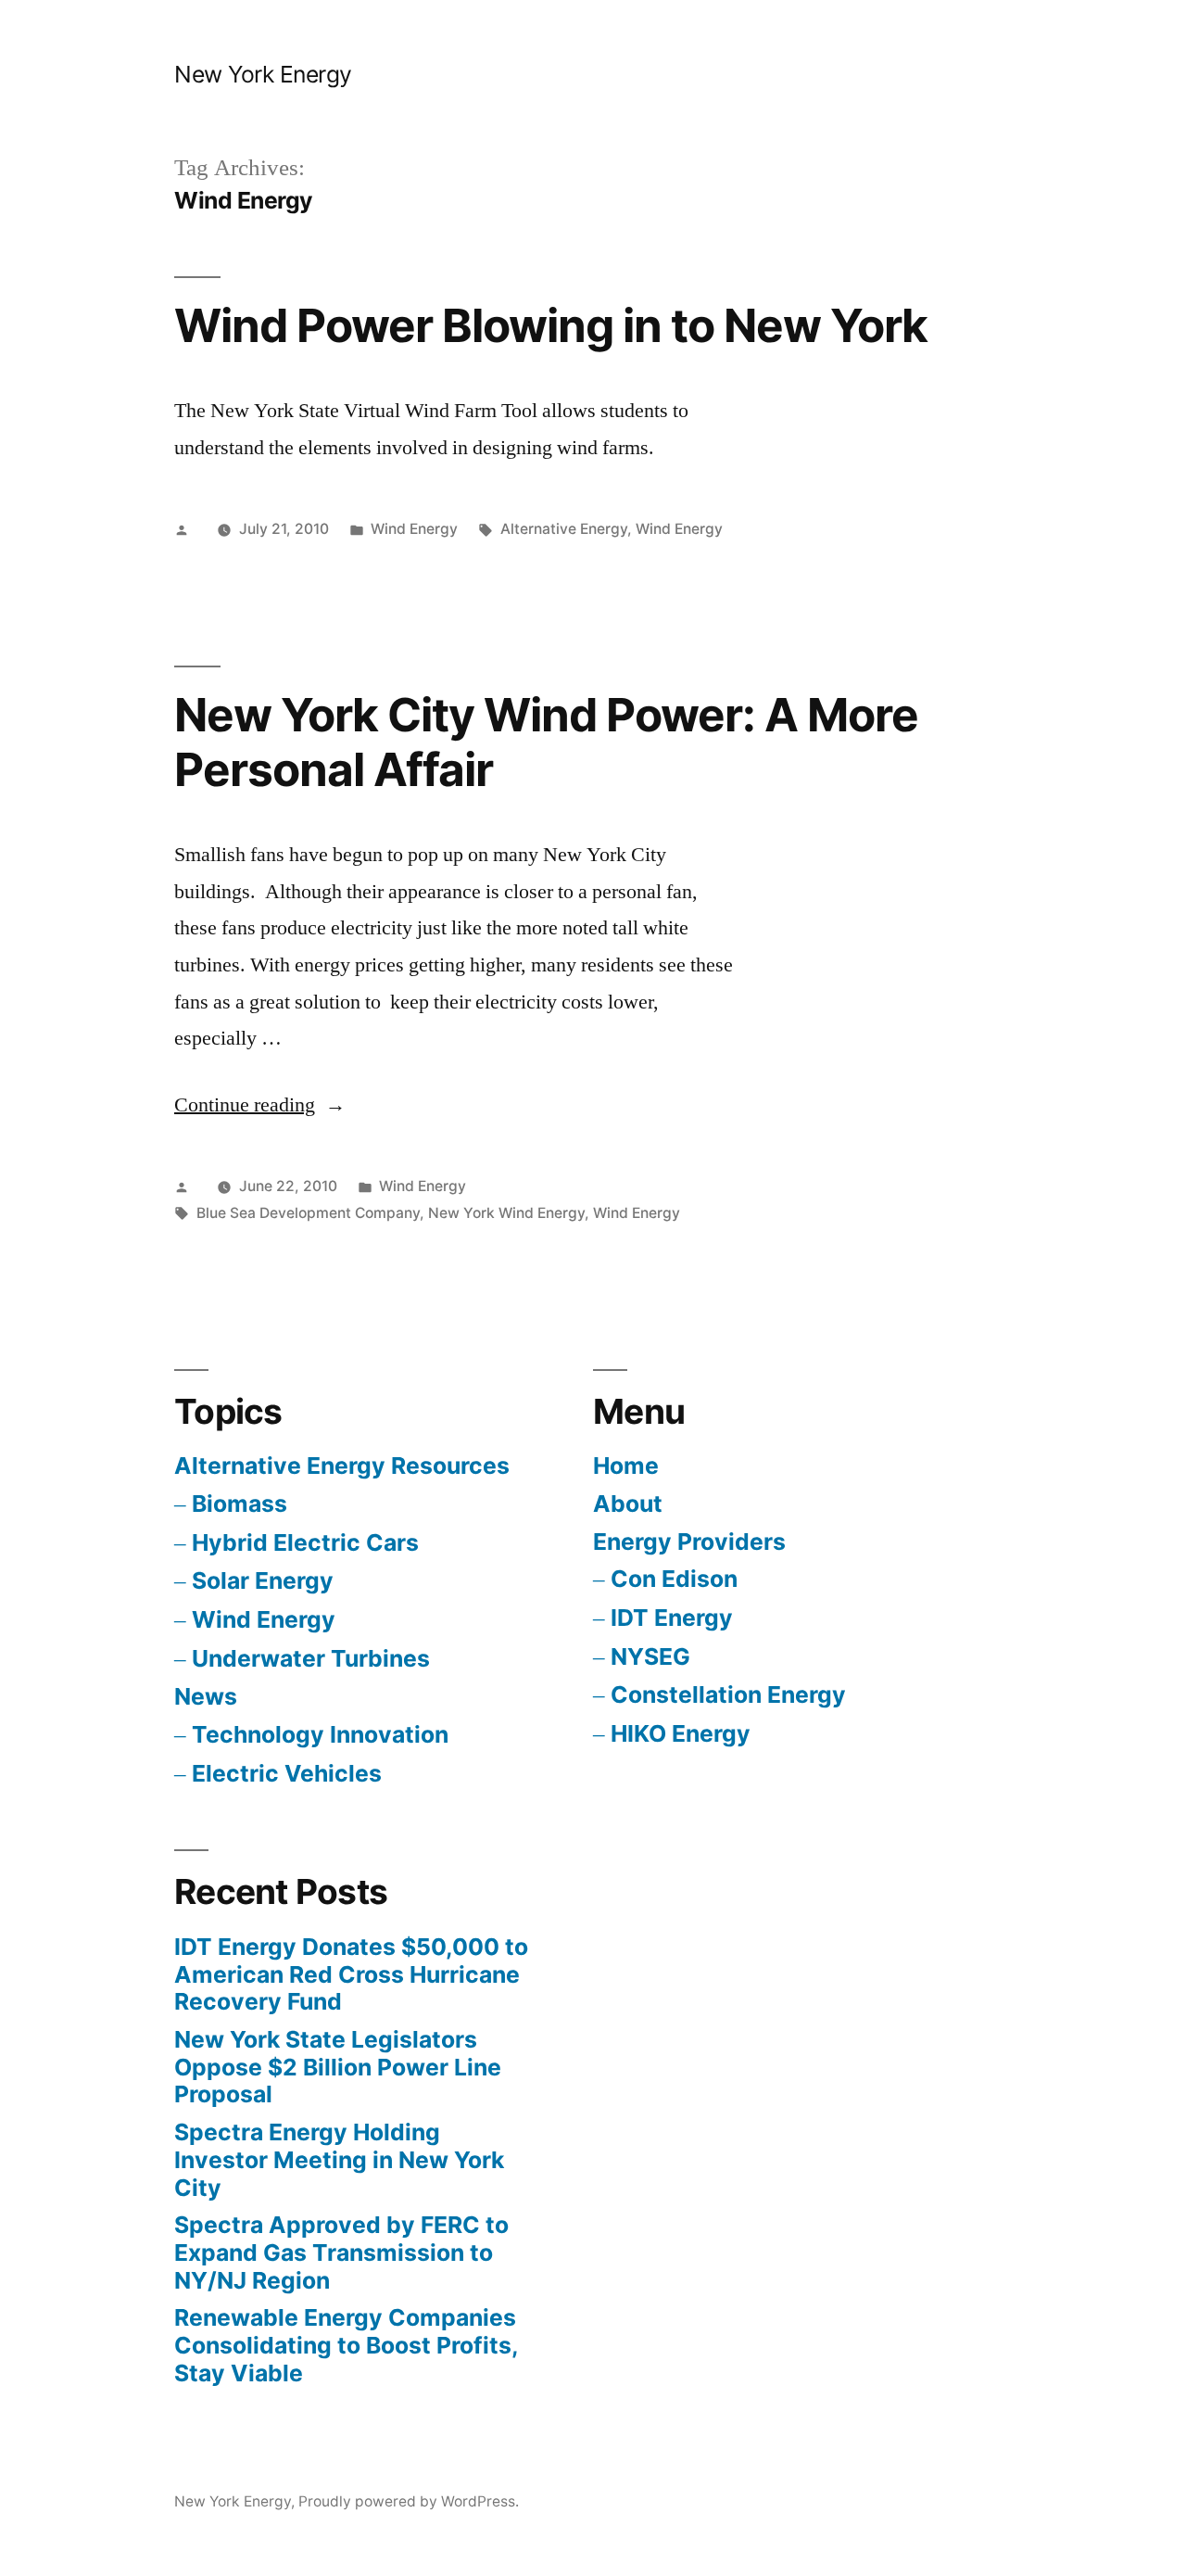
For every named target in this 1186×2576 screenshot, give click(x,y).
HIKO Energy (681, 1733)
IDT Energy (672, 1618)
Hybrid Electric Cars (305, 1542)
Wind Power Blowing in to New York (551, 325)
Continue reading (260, 1105)
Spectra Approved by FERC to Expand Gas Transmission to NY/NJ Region (341, 2252)
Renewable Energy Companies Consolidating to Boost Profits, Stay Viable (346, 2345)
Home (626, 1466)
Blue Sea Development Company (308, 1213)
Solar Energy (263, 1580)
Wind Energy (414, 529)
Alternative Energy (564, 529)
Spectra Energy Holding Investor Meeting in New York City (339, 2159)
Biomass (240, 1504)
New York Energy (263, 74)
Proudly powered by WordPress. (409, 2501)
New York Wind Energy (506, 1213)
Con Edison (674, 1579)
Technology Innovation (320, 1734)
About (628, 1504)
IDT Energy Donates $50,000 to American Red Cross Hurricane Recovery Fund (351, 1974)
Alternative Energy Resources (342, 1466)
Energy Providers (689, 1542)
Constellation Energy (728, 1694)
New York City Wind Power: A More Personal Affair (546, 742)
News (206, 1696)
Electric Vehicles (287, 1773)
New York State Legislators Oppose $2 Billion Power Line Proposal (338, 2067)
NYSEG (650, 1656)
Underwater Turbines (311, 1658)
